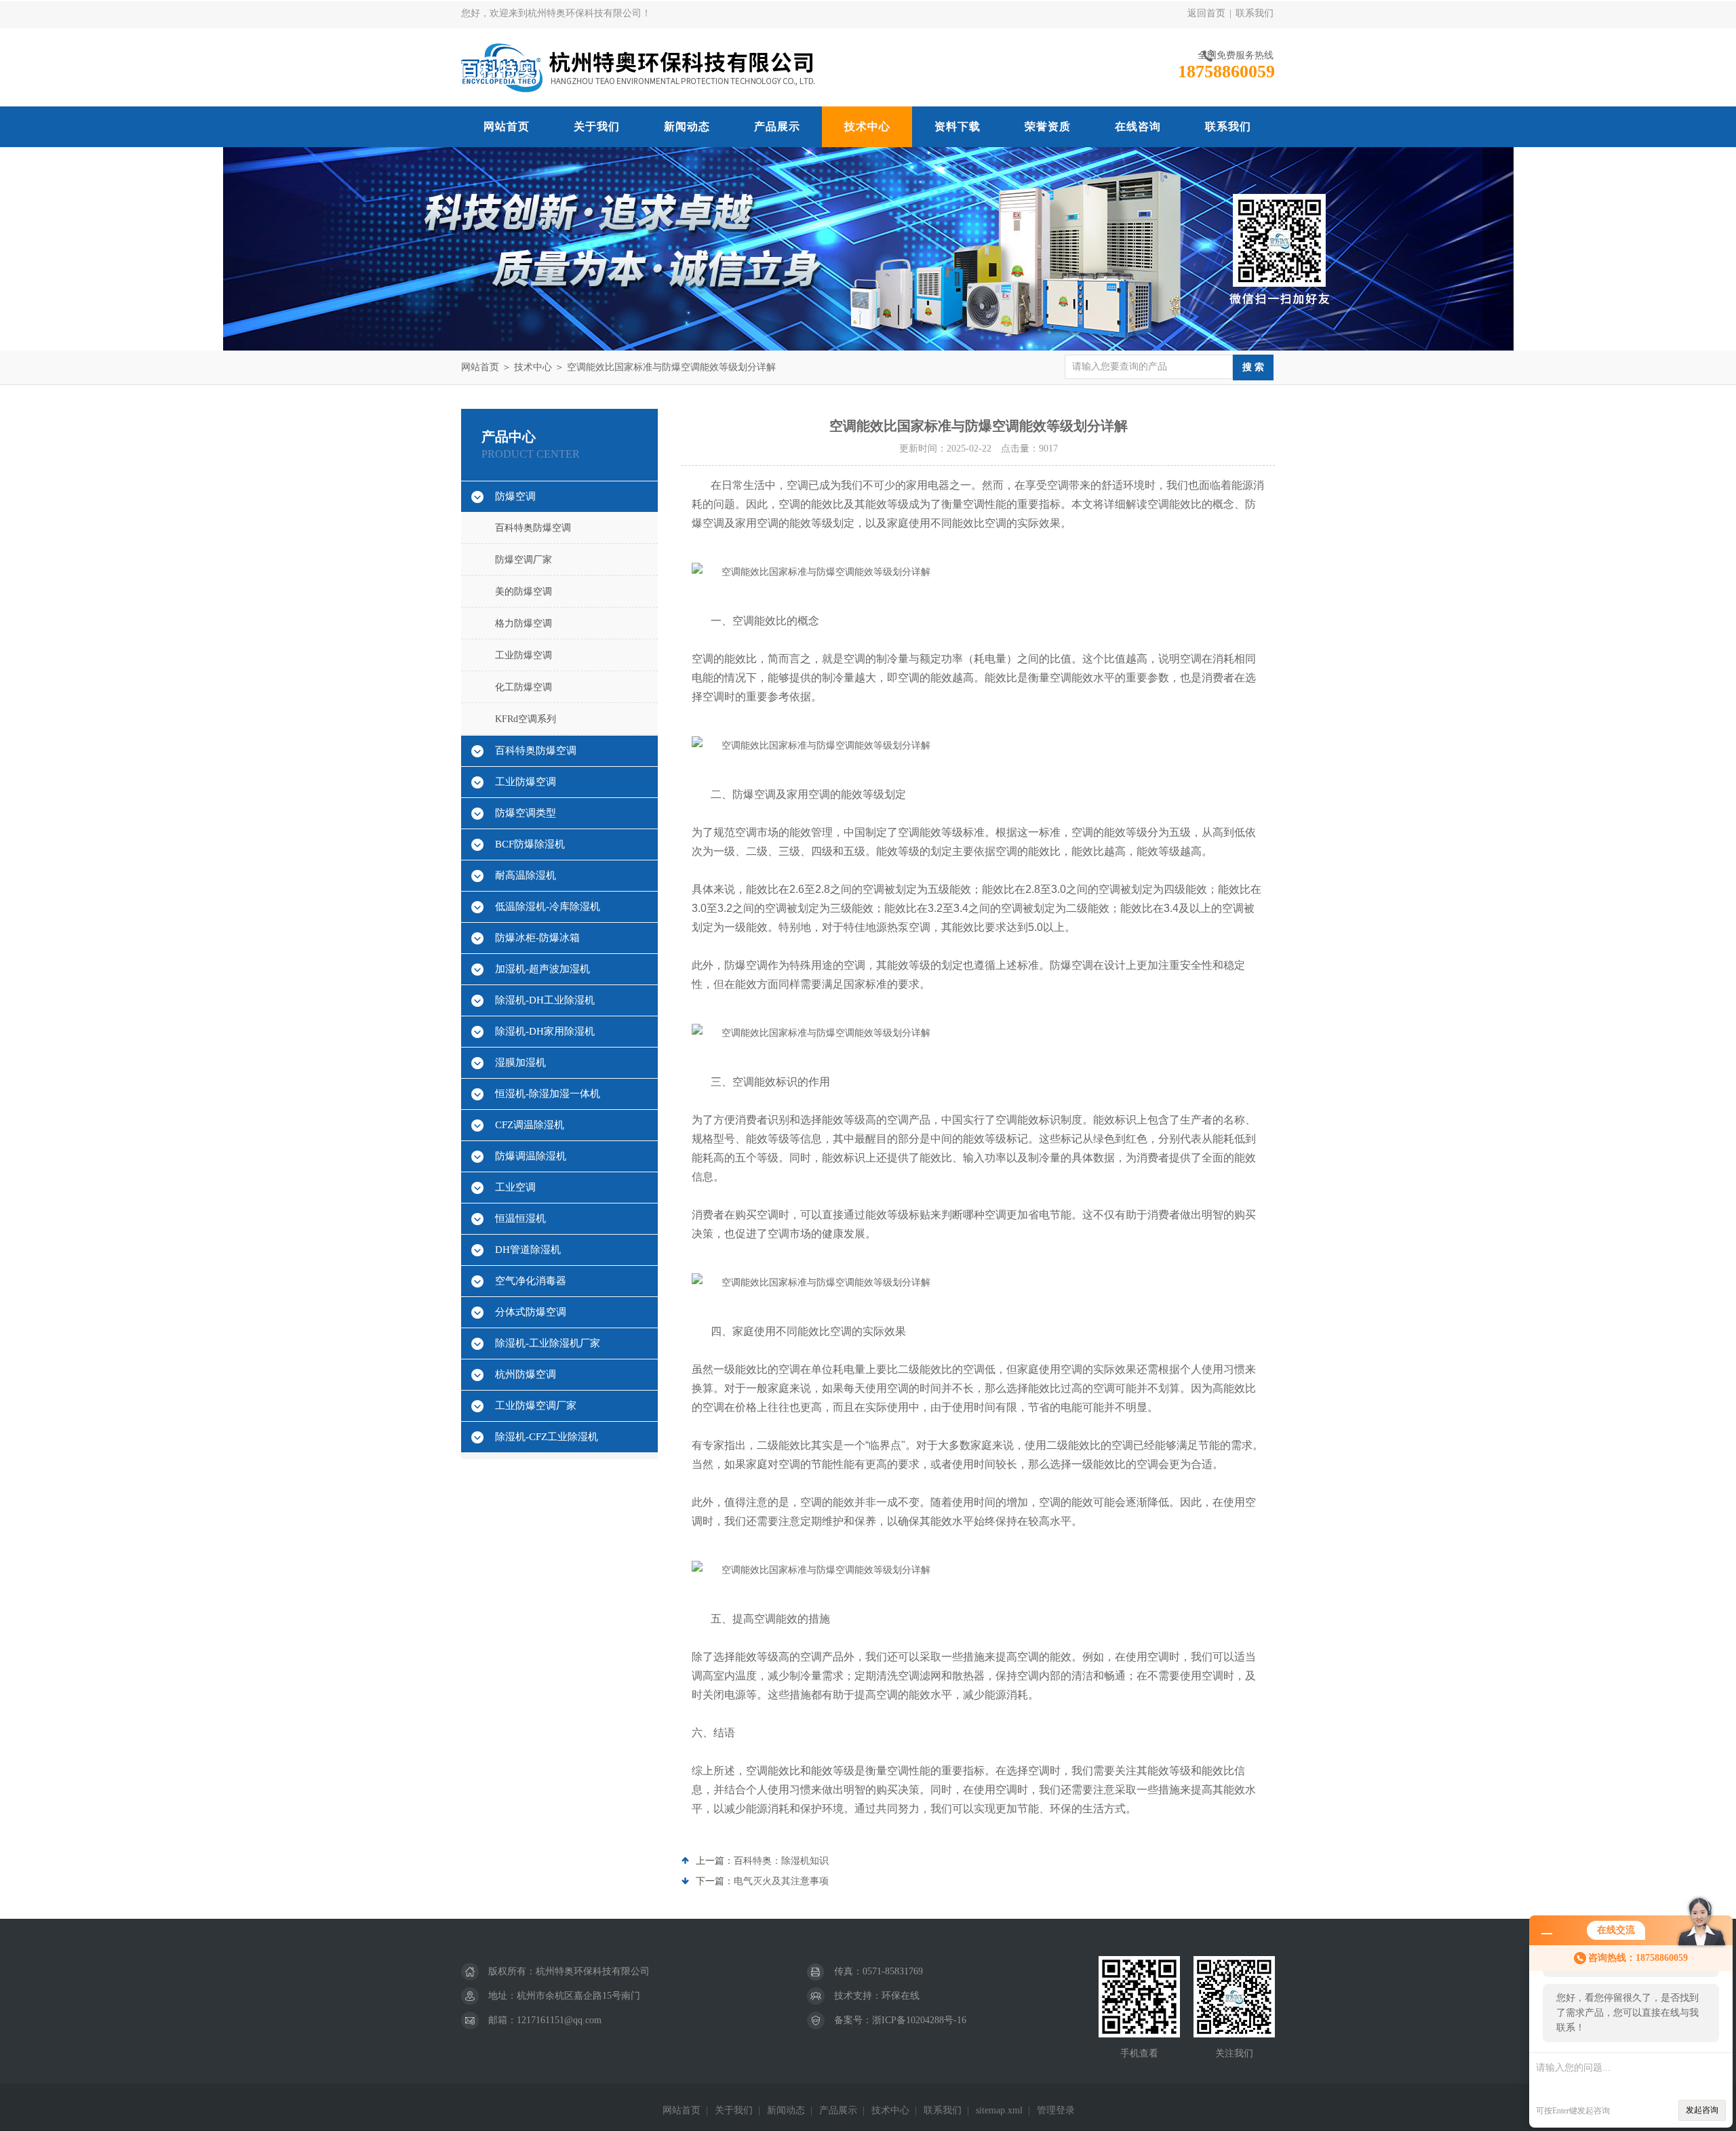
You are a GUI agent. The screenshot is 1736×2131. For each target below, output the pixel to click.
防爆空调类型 (526, 813)
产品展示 (777, 126)
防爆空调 (515, 496)
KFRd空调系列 (526, 719)
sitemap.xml (999, 2110)
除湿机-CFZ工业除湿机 (547, 1437)
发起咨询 (1702, 2110)
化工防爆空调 (524, 687)
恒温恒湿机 (520, 1218)
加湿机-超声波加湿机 (542, 969)
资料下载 (958, 126)
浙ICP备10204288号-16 (919, 2020)
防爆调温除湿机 (531, 1156)
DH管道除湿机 (528, 1250)
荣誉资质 (1048, 126)
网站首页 (507, 126)
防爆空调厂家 (524, 560)
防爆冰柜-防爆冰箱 (537, 938)
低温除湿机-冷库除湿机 (548, 907)
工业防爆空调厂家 (536, 1406)
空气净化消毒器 (531, 1281)
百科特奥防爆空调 (533, 528)
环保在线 (901, 1996)
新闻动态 (687, 126)
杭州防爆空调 (526, 1374)
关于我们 (597, 126)
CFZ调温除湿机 (530, 1125)
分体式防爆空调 (531, 1312)
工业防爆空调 (524, 655)
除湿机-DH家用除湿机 (545, 1031)
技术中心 (867, 126)
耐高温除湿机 (526, 875)
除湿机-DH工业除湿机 (545, 1000)
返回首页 (1206, 13)
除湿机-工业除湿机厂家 (548, 1343)
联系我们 (1255, 13)
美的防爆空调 (524, 592)
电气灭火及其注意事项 (781, 1881)
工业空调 (515, 1187)
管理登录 (1056, 2110)
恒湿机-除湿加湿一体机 (548, 1094)
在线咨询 (1138, 126)
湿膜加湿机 (520, 1062)
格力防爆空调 (524, 623)
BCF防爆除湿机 (530, 844)
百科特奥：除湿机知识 (781, 1861)
